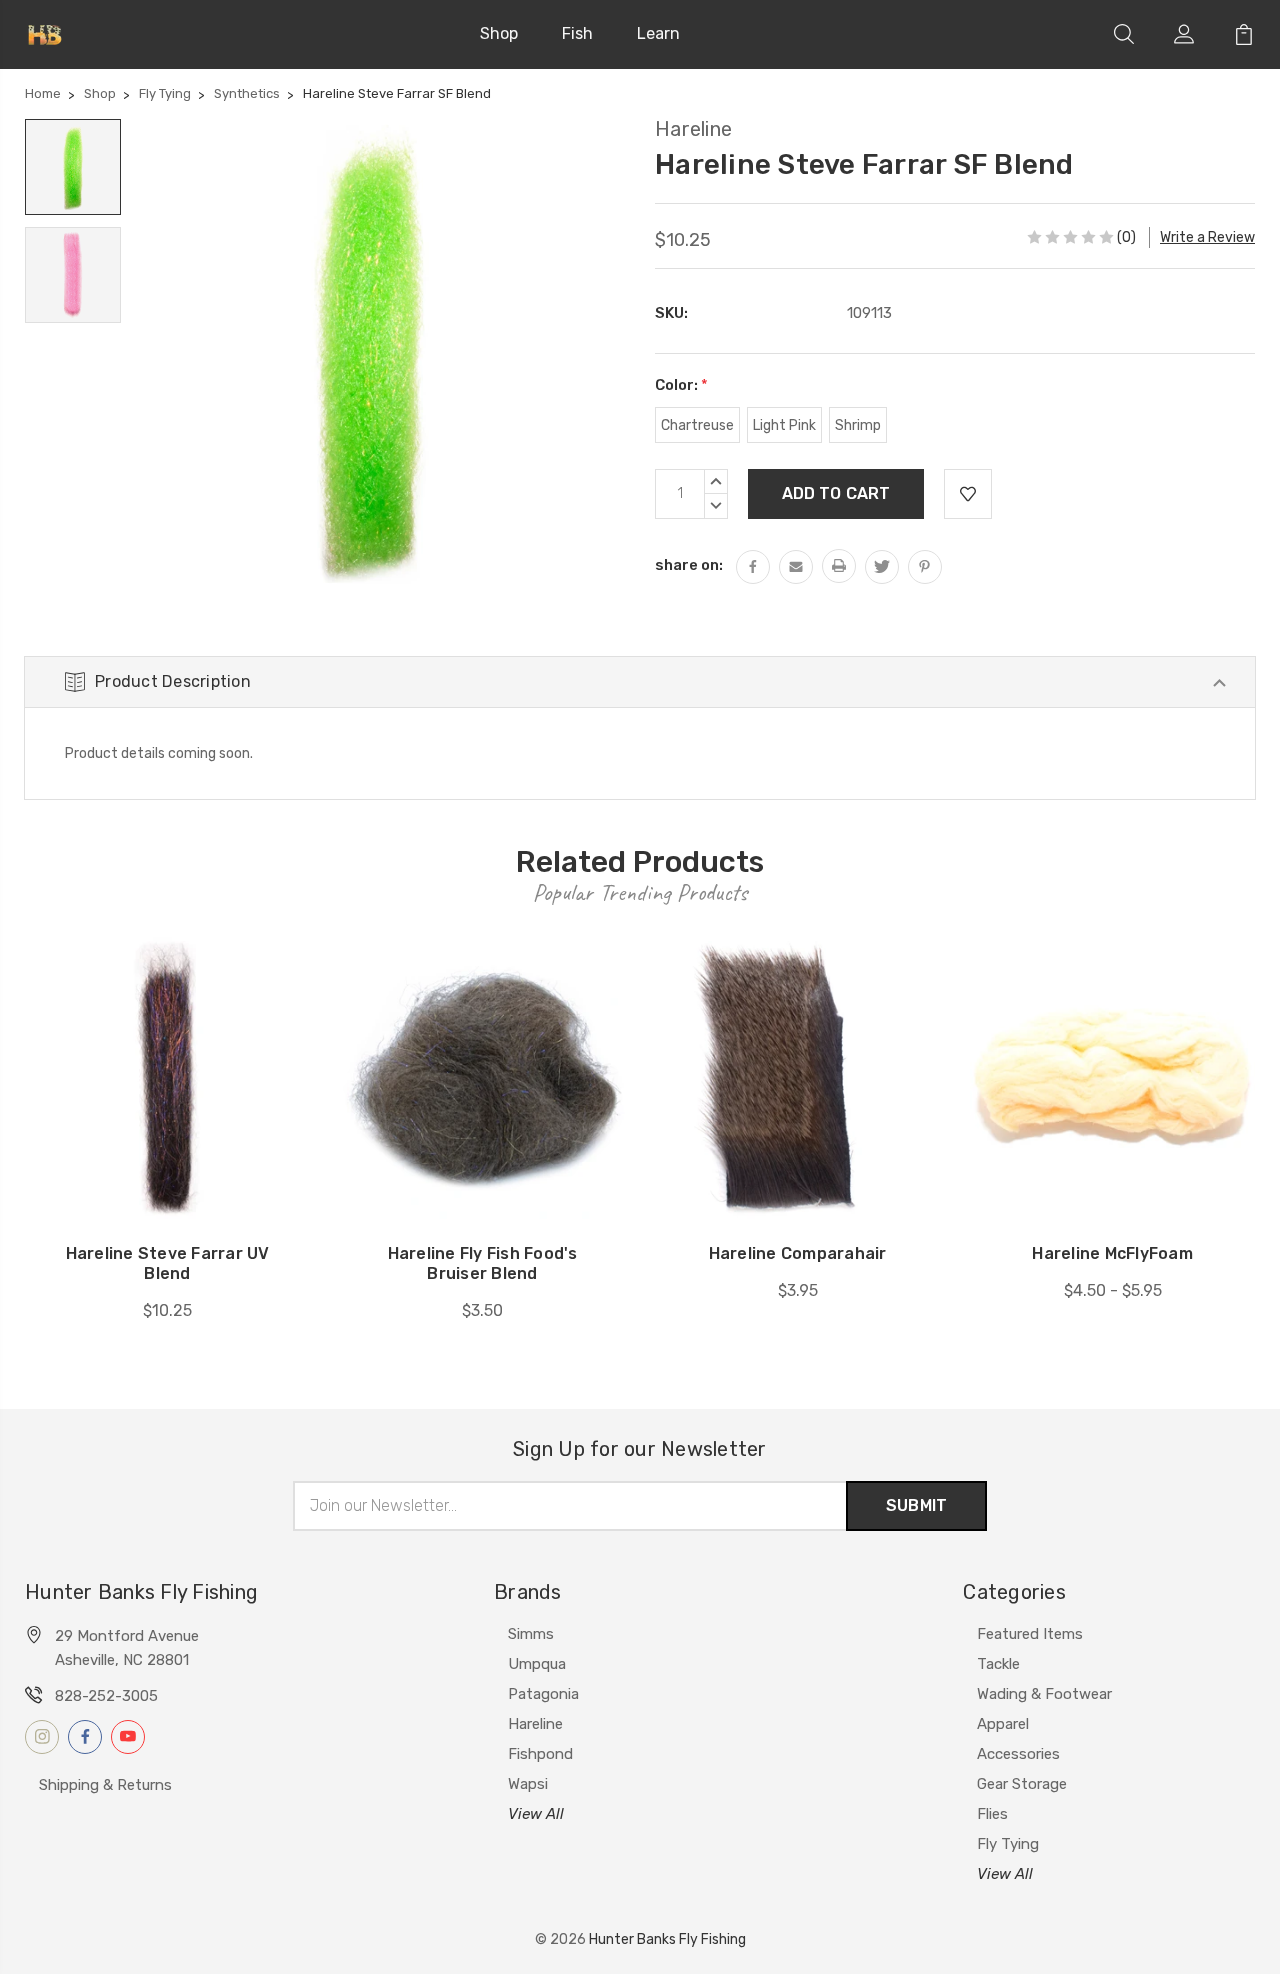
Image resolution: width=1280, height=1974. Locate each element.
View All (536, 1814)
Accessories (1018, 1754)
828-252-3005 (106, 1696)
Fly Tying (1008, 1844)
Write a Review (1207, 237)
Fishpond (540, 1754)
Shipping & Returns (105, 1785)
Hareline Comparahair (798, 1253)
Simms (531, 1634)
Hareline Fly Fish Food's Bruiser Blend (483, 1263)
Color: (681, 385)
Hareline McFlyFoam (1112, 1253)
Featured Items (1030, 1634)
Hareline (535, 1724)
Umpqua (537, 1664)
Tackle (998, 1664)
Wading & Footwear (1044, 1694)
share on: (689, 565)
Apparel (1003, 1724)
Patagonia (543, 1694)
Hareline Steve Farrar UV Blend (168, 1263)
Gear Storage (1022, 1784)
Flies (992, 1814)
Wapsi (528, 1784)
